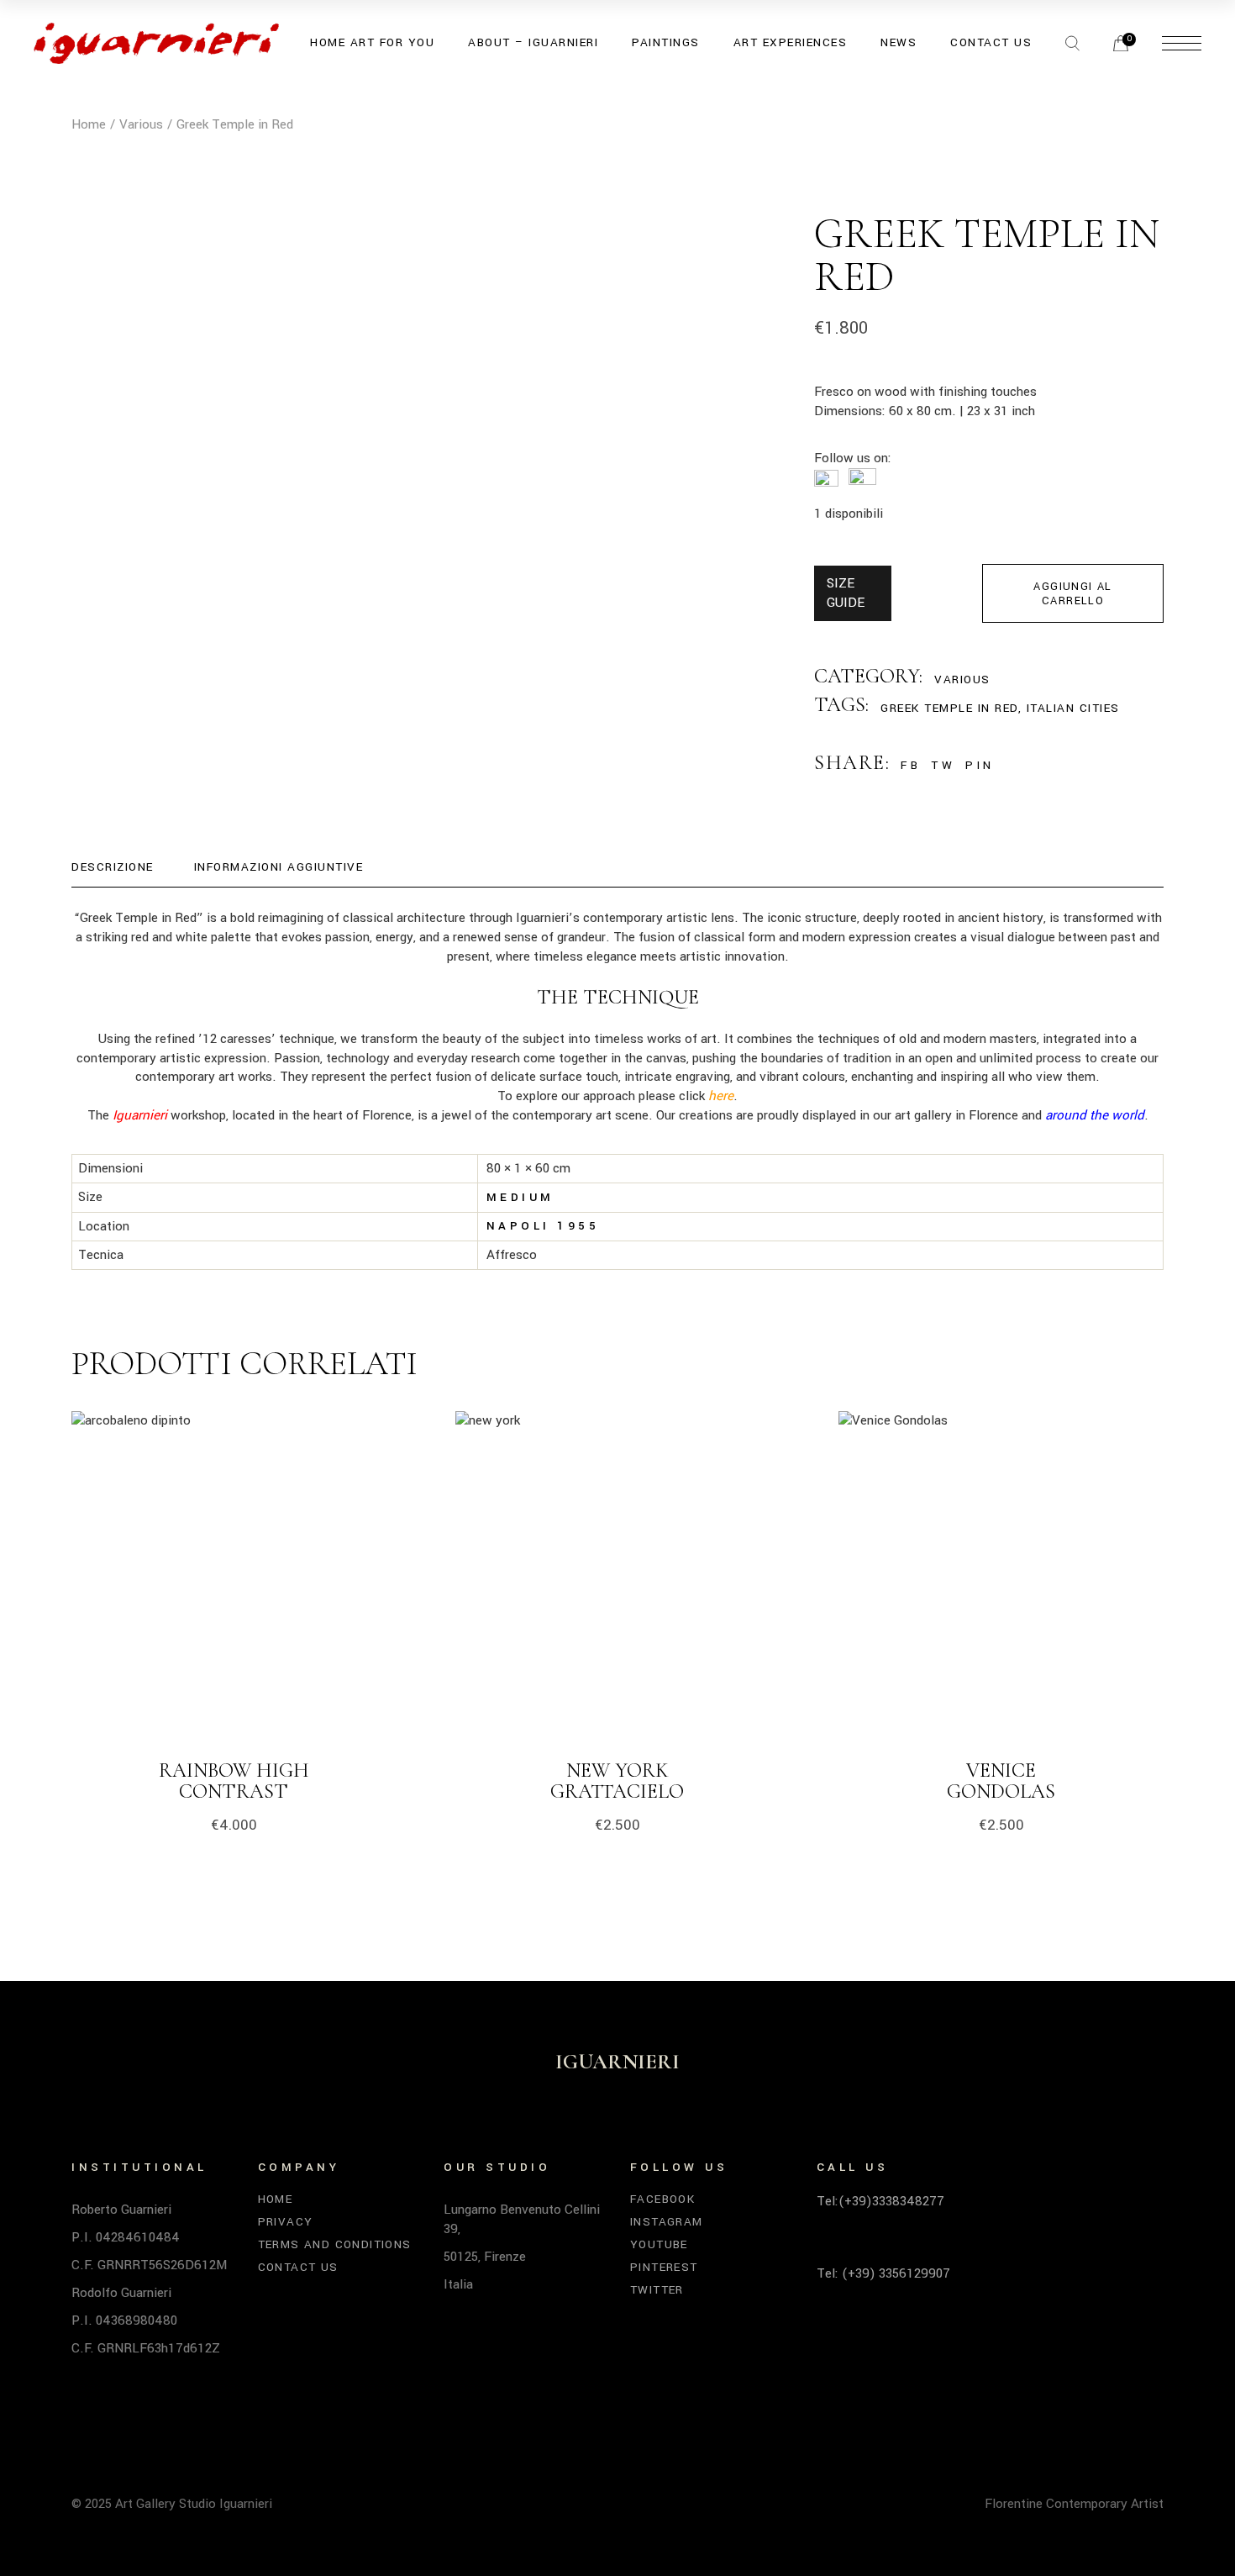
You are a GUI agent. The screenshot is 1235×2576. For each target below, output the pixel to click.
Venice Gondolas (1001, 1781)
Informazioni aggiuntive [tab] (279, 867)
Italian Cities (1073, 708)
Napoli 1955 (543, 1226)
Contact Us (298, 2267)
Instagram (667, 2222)
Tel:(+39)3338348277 (880, 2201)
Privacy (286, 2222)
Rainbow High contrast (234, 1781)
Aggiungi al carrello (1072, 594)
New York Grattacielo (617, 1781)
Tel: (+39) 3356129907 (883, 2273)
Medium (520, 1197)
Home (276, 2199)
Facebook (662, 2199)
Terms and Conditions (335, 2244)
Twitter (657, 2290)
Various (962, 680)
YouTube (659, 2244)
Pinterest (664, 2267)
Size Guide (846, 593)
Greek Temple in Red (949, 708)
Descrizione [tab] (113, 867)
